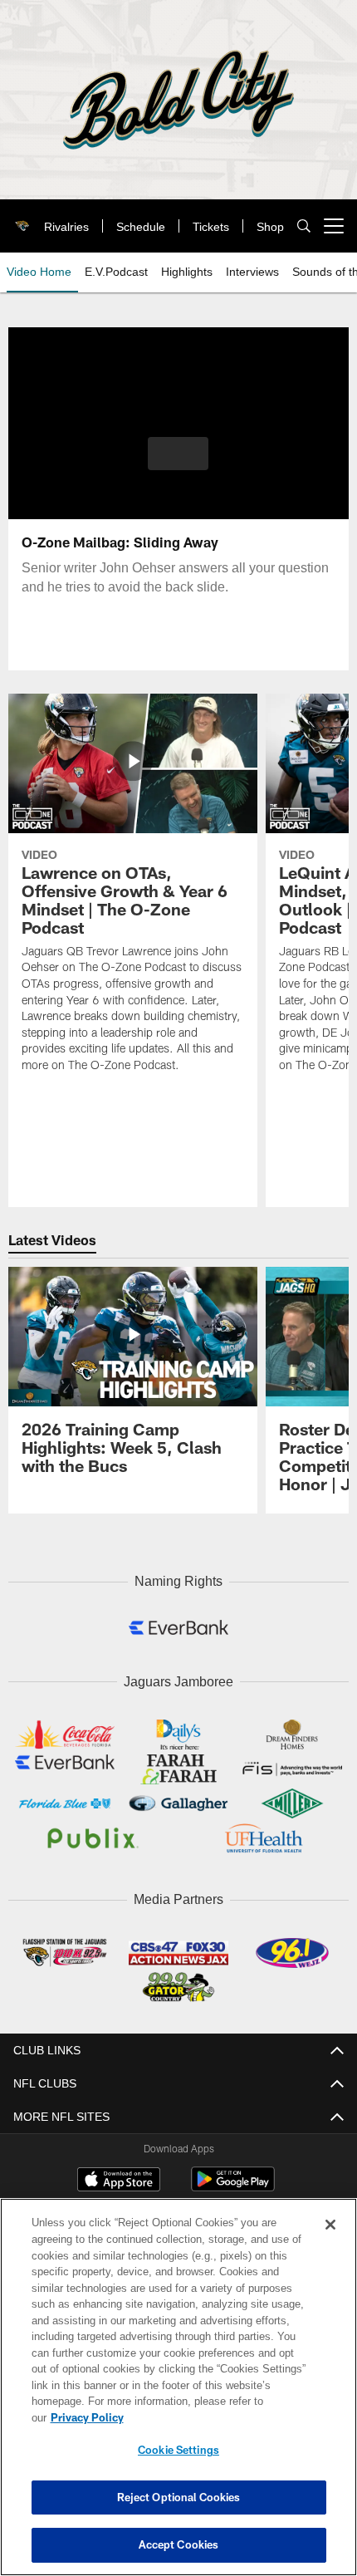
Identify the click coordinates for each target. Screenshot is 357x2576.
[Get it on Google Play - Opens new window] (233, 2182)
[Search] (304, 226)
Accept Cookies (179, 2544)
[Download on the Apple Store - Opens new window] (119, 2176)
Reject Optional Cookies (179, 2497)
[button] (178, 454)
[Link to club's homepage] (19, 219)
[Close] (330, 2241)
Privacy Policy (215, 2417)
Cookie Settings (178, 2450)
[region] (178, 2395)
